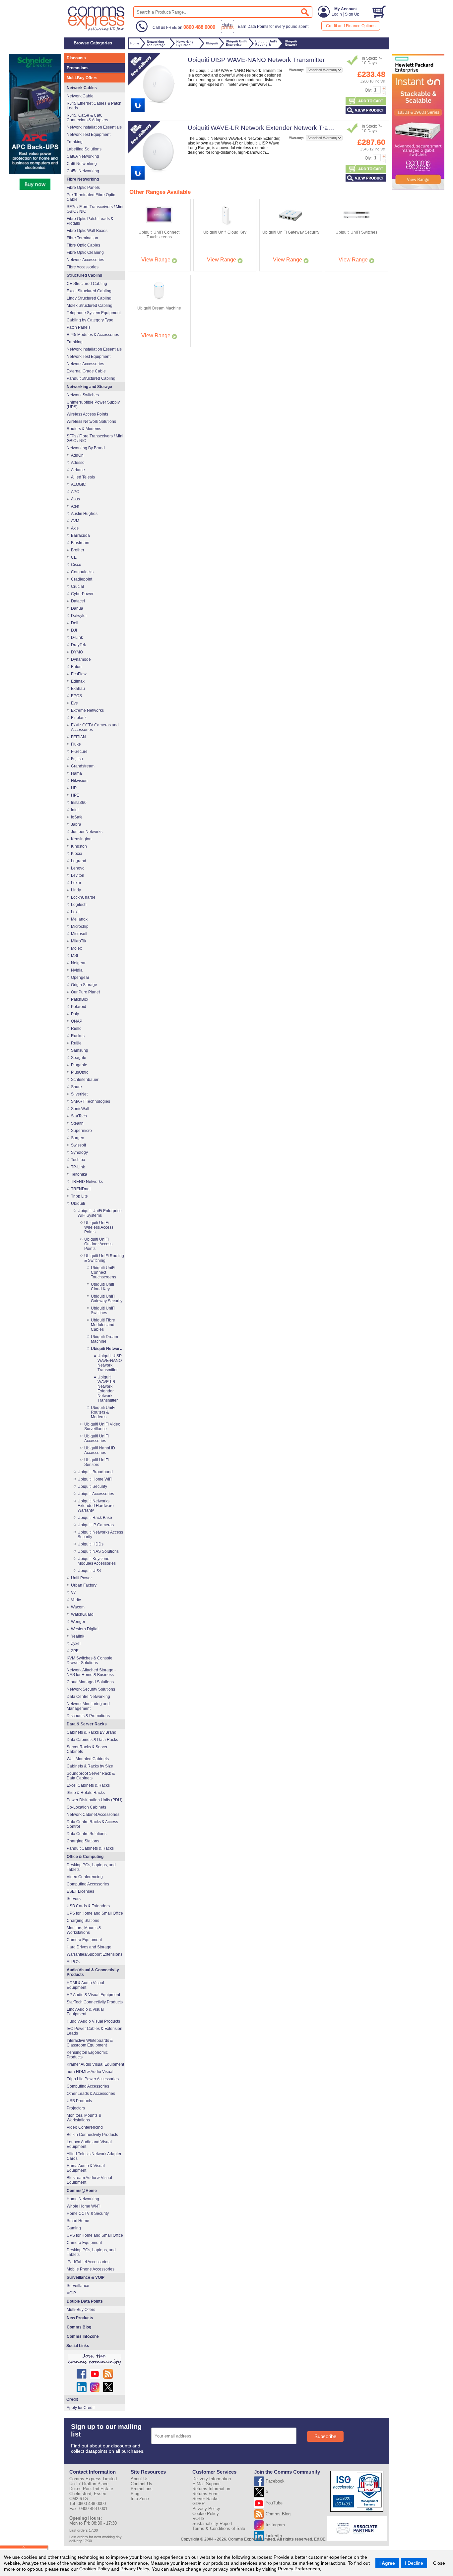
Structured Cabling (84, 275)
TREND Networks (87, 1182)
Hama (76, 773)
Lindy (76, 890)
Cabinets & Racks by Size (90, 1766)
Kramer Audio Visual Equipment (95, 2064)
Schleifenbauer (85, 1080)
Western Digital (85, 1629)
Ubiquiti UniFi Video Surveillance (102, 1427)
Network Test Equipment (89, 135)
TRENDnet (81, 1189)
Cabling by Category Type (90, 320)
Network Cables (82, 88)
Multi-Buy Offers (82, 78)
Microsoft (79, 934)
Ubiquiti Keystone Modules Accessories (97, 1561)
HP (74, 788)
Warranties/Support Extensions (95, 1954)
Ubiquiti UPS (89, 1571)
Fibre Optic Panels (83, 188)
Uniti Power (81, 1578)
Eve (74, 703)
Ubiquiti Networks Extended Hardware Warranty (96, 1506)
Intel (75, 810)
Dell (75, 623)
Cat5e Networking (83, 171)
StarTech (79, 1116)
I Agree (387, 2563)
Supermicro (81, 1131)
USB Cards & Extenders (88, 1906)
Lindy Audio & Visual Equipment (85, 2012)
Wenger (78, 1622)
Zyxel (76, 1644)
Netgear (78, 963)
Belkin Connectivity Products (92, 2135)
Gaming (74, 2228)
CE (74, 557)
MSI (74, 956)
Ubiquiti (78, 1204)
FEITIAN (78, 737)
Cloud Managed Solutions (90, 1682)
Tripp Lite (79, 1196)
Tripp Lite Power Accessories (93, 2079)
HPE (75, 795)
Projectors (76, 2108)
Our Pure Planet (85, 992)
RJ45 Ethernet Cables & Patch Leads (94, 106)
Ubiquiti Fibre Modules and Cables (103, 1325)
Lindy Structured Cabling (89, 298)
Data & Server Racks (87, 1724)
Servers (74, 1899)
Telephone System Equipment (94, 313)
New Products (80, 2318)
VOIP (71, 2293)
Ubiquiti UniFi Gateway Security (107, 1299)
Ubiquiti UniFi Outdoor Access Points (98, 1244)
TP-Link (78, 1167)
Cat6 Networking (82, 164)
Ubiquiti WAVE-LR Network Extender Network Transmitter (269, 128)
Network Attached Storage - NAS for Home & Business (91, 1672)
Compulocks (82, 572)
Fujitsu (77, 759)
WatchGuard (82, 1614)
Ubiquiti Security (92, 1486)
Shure (76, 1087)
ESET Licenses (80, 1891)
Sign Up (352, 14)
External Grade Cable (86, 371)
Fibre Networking (83, 179)
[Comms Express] (97, 30)
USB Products (79, 2101)
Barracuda (80, 535)
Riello (76, 1029)
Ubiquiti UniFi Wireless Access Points (99, 1227)
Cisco (76, 565)
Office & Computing (85, 1857)
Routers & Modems (84, 429)
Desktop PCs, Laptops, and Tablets (91, 1867)
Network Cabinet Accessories (93, 1815)
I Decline (414, 2563)
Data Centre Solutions (87, 1834)
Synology (79, 1152)
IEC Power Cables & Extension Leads (95, 2031)
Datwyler (79, 616)
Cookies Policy (95, 2569)
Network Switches (83, 395)
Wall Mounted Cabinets (88, 1759)
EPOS (76, 696)
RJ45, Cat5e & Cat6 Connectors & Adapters (87, 118)
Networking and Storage (89, 387)
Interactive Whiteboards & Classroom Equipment (90, 2043)
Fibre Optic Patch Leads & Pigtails (90, 221)
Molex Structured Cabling (90, 306)
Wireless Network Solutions (91, 421)
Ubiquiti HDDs (91, 1544)
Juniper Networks (87, 832)
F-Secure (79, 752)
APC (75, 492)
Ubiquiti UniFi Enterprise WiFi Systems (100, 1213)
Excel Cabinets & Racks (88, 1785)
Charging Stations (83, 1841)
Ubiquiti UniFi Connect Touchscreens (103, 1272)
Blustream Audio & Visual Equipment (89, 2180)
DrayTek (78, 645)
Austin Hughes (84, 514)
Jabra (76, 824)
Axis (75, 528)
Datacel (78, 601)
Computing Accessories (88, 1884)
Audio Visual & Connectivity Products (93, 1972)
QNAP (77, 1021)
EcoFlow (79, 674)
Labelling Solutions (84, 149)
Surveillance (78, 2286)
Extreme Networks (87, 710)
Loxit (75, 912)
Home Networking (83, 2199)
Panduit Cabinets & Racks (90, 1848)
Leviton (78, 875)
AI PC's (73, 1962)
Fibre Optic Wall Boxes (87, 231)
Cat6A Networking (83, 156)
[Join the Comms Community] (95, 2359)
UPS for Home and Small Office (95, 1913)
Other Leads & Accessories (91, 2094)
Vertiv (76, 1600)
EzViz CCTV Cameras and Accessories (95, 727)
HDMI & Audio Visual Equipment (85, 1985)
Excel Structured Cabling (89, 291)
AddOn (77, 455)
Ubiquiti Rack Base (95, 1518)
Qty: (368, 90)
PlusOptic (80, 1072)
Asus (75, 499)
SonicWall (80, 1109)
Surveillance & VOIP (86, 2277)
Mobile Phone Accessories (91, 2269)
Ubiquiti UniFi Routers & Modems (103, 1412)
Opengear (80, 978)
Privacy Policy (135, 2569)
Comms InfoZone (83, 2336)
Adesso (78, 463)
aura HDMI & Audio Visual (90, 2072)
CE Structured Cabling (87, 284)
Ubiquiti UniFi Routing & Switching (104, 1258)
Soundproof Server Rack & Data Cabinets (91, 1776)
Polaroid (79, 1007)
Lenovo (78, 868)
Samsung (80, 1050)
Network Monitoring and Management (88, 1706)
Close (439, 2563)
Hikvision (79, 781)
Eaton (76, 667)
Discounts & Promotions (88, 1716)
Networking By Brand (86, 448)
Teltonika (79, 1174)
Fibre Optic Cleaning (85, 252)
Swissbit (78, 1145)
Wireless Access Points (87, 414)
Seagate (79, 1058)
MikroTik (79, 941)
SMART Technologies (91, 1101)
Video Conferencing (85, 1877)
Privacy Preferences (299, 2569)
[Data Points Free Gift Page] (266, 32)
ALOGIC (78, 484)
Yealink (78, 1636)
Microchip (80, 926)
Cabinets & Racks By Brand (92, 1732)
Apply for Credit (81, 2408)
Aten (75, 506)
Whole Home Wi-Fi (84, 2206)
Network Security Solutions (91, 1689)
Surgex (77, 1138)
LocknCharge (83, 897)
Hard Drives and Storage (89, 1947)
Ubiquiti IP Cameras (96, 1525)
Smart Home (78, 2221)
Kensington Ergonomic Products (87, 2055)
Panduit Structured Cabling (91, 378)
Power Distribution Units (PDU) (95, 1800)
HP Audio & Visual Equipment (93, 1995)
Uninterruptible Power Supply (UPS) (93, 405)
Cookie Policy (206, 2514)
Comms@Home (82, 2191)
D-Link (77, 638)
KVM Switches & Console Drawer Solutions (90, 1660)
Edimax (78, 681)
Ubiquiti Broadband (95, 1472)
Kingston (79, 846)
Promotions (78, 68)
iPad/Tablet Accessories (88, 2262)
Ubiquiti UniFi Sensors (97, 1462)
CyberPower (82, 594)
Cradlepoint (82, 579)
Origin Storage (84, 985)
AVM (75, 521)
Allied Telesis (83, 477)
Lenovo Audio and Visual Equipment (89, 2144)
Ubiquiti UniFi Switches (103, 1311)
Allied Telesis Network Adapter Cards (94, 2156)
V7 (73, 1593)
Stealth (77, 1123)
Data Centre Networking (88, 1697)
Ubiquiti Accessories (96, 1494)
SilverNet (79, 1094)
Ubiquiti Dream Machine (104, 1339)
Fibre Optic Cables (83, 245)
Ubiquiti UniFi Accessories (97, 1438)
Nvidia (77, 970)
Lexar (76, 883)
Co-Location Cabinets (86, 1807)
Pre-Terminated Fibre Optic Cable (91, 197)
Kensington (81, 839)
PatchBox (80, 999)
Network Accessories (85, 260)
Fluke (76, 744)
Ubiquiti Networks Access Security (100, 1535)
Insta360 (79, 803)
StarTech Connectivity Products (95, 2002)
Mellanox (79, 919)
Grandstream (83, 766)
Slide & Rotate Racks (86, 1793)
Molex (76, 948)
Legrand (79, 861)
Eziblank (79, 718)
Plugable (79, 1065)
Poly (75, 1014)
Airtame (78, 470)
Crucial (77, 587)
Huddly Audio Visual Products (93, 2021)
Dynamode (81, 659)
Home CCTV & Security (88, 2213)
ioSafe (77, 817)
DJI (74, 630)
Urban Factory (84, 1585)
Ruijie (76, 1043)
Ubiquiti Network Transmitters (107, 1349)
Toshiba (78, 1160)
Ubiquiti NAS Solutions (98, 1551)
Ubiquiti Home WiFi (95, 1479)
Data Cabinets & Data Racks (92, 1740)
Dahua (77, 608)
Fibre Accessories (83, 267)
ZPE (75, 1651)
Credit (72, 2399)
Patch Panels (79, 327)
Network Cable (80, 96)
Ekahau (78, 689)
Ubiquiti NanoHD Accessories (100, 1450)
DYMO (77, 652)
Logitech (79, 905)
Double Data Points (85, 2301)
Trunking (75, 142)
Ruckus (78, 1036)
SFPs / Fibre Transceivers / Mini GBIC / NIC (95, 209)
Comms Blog (79, 2327)
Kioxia (77, 854)
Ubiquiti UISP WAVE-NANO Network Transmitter (256, 60)
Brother (78, 550)
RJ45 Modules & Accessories (93, 335)
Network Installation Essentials (94, 127)
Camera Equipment (84, 1940)
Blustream (80, 543)
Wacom (78, 1607)
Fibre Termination (82, 238)
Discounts (76, 58)
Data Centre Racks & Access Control (92, 1824)
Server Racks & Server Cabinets (87, 1749)
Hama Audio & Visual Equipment (86, 2168)
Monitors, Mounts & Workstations (84, 1930)
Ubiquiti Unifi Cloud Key (102, 1287)
